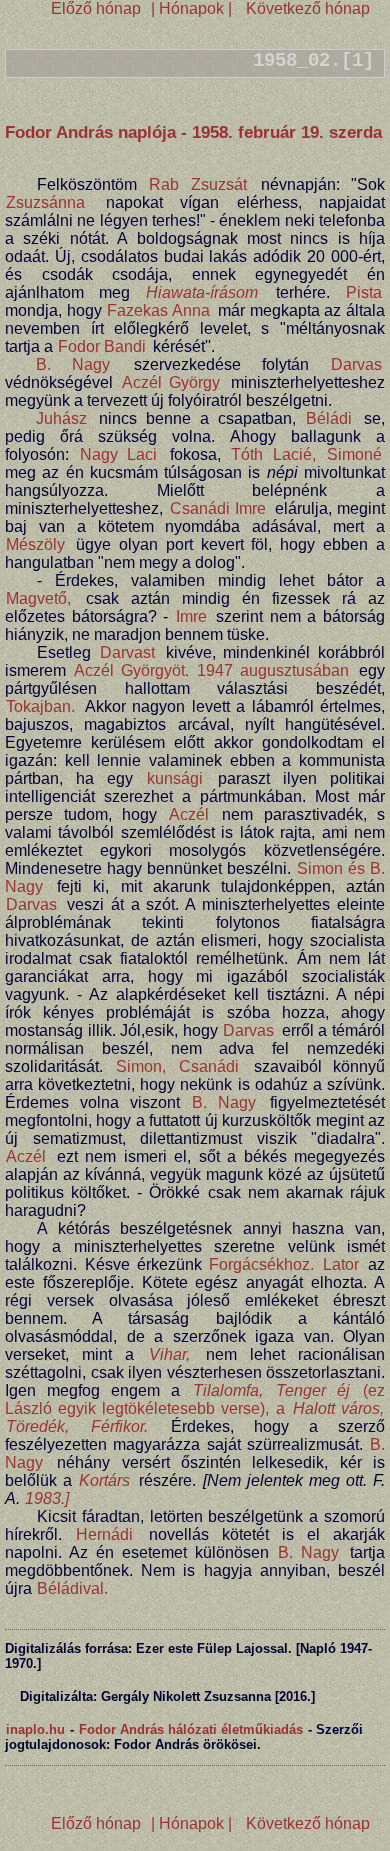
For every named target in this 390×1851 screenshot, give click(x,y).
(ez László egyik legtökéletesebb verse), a (195, 1399)
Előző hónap (96, 8)
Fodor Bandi (102, 346)
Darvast (127, 652)
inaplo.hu (35, 1729)
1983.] (47, 1498)
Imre (191, 616)
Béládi (329, 418)
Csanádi (209, 1066)
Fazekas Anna (158, 310)
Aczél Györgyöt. (131, 670)
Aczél (189, 814)
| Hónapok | (191, 8)
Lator (341, 1264)
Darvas (356, 364)
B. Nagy (73, 364)
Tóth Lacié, (273, 454)
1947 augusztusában (273, 670)
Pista (364, 292)
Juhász (61, 418)
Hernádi (104, 1534)
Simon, (141, 1066)
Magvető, (38, 598)
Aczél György (171, 382)
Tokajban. (40, 706)
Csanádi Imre (218, 508)
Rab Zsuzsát (197, 184)
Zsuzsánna (45, 202)
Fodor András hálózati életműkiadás (191, 1729)
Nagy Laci (119, 454)
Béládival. (72, 1588)
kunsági (175, 778)
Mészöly (35, 544)
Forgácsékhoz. (261, 1264)
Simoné (354, 454)
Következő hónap (306, 8)
